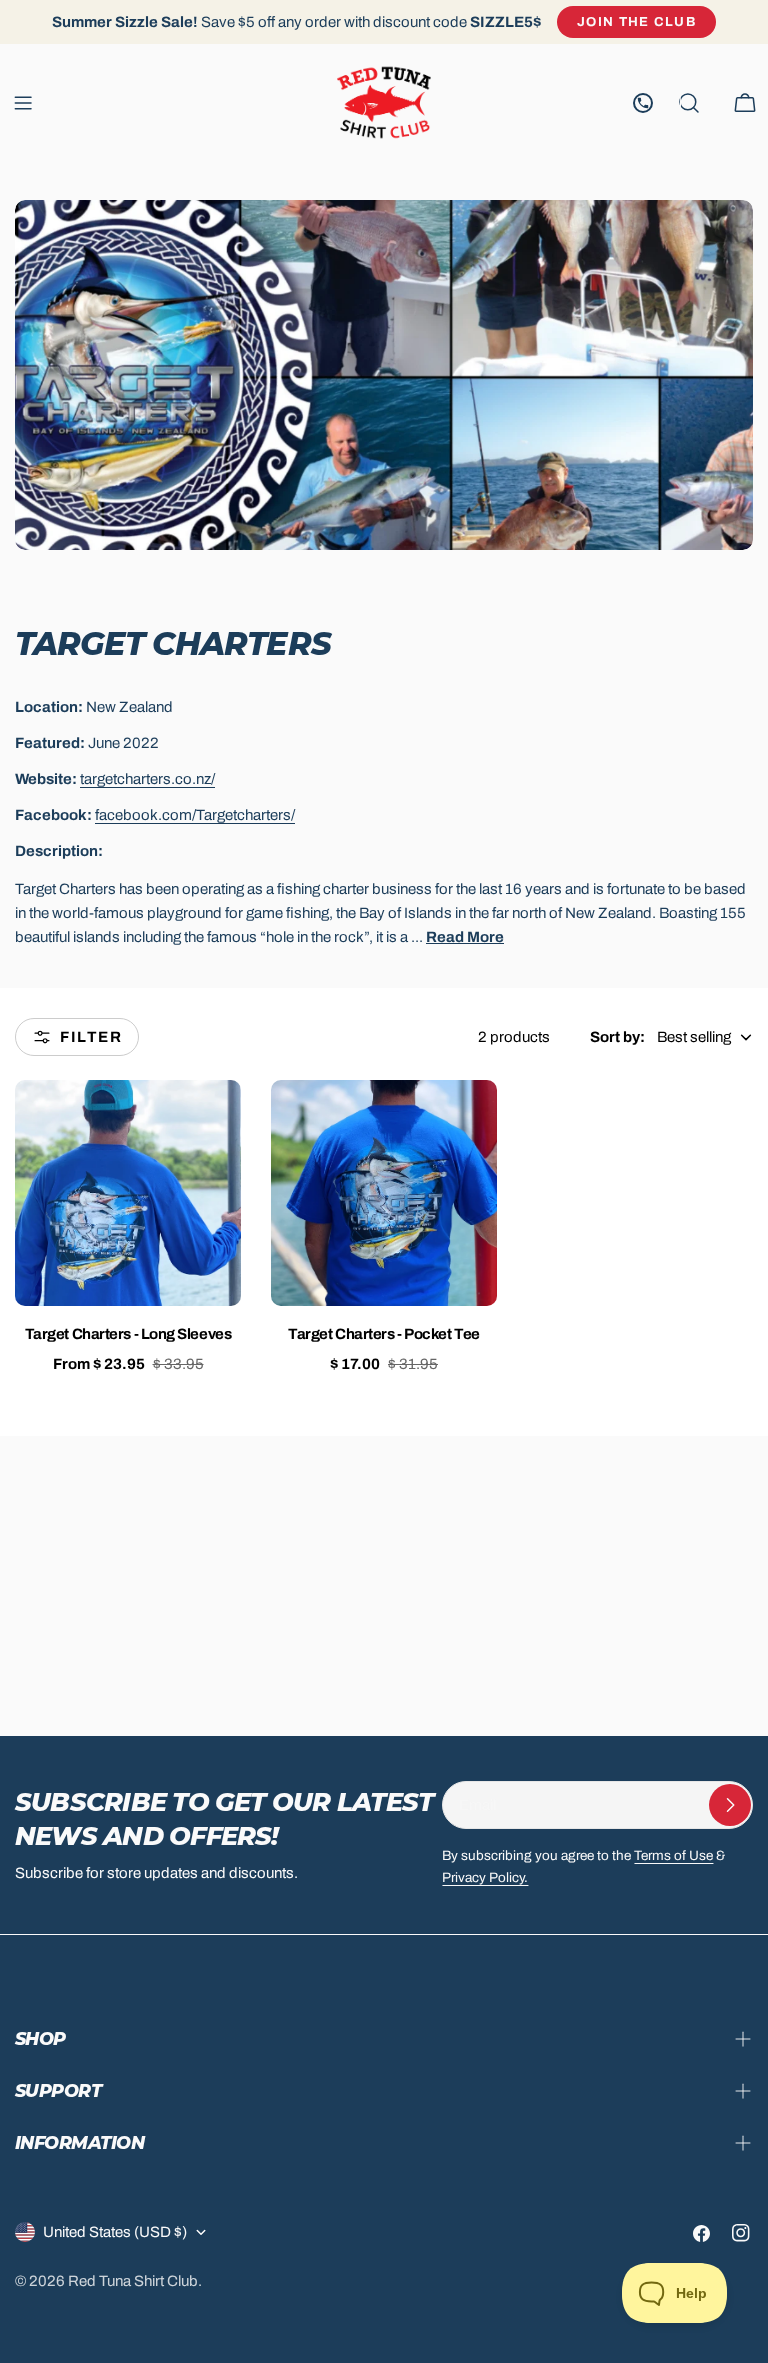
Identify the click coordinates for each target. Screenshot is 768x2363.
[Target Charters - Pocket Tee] (384, 1193)
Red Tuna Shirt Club (133, 2281)
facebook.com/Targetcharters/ (195, 815)
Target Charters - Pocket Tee (383, 1334)
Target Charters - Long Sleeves (128, 1334)
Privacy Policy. (485, 1877)
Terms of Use (673, 1855)
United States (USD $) (115, 2232)
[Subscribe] (730, 1805)
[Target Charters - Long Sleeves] (128, 1193)
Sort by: (617, 1037)
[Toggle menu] (23, 103)
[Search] (689, 103)
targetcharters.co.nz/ (147, 779)
